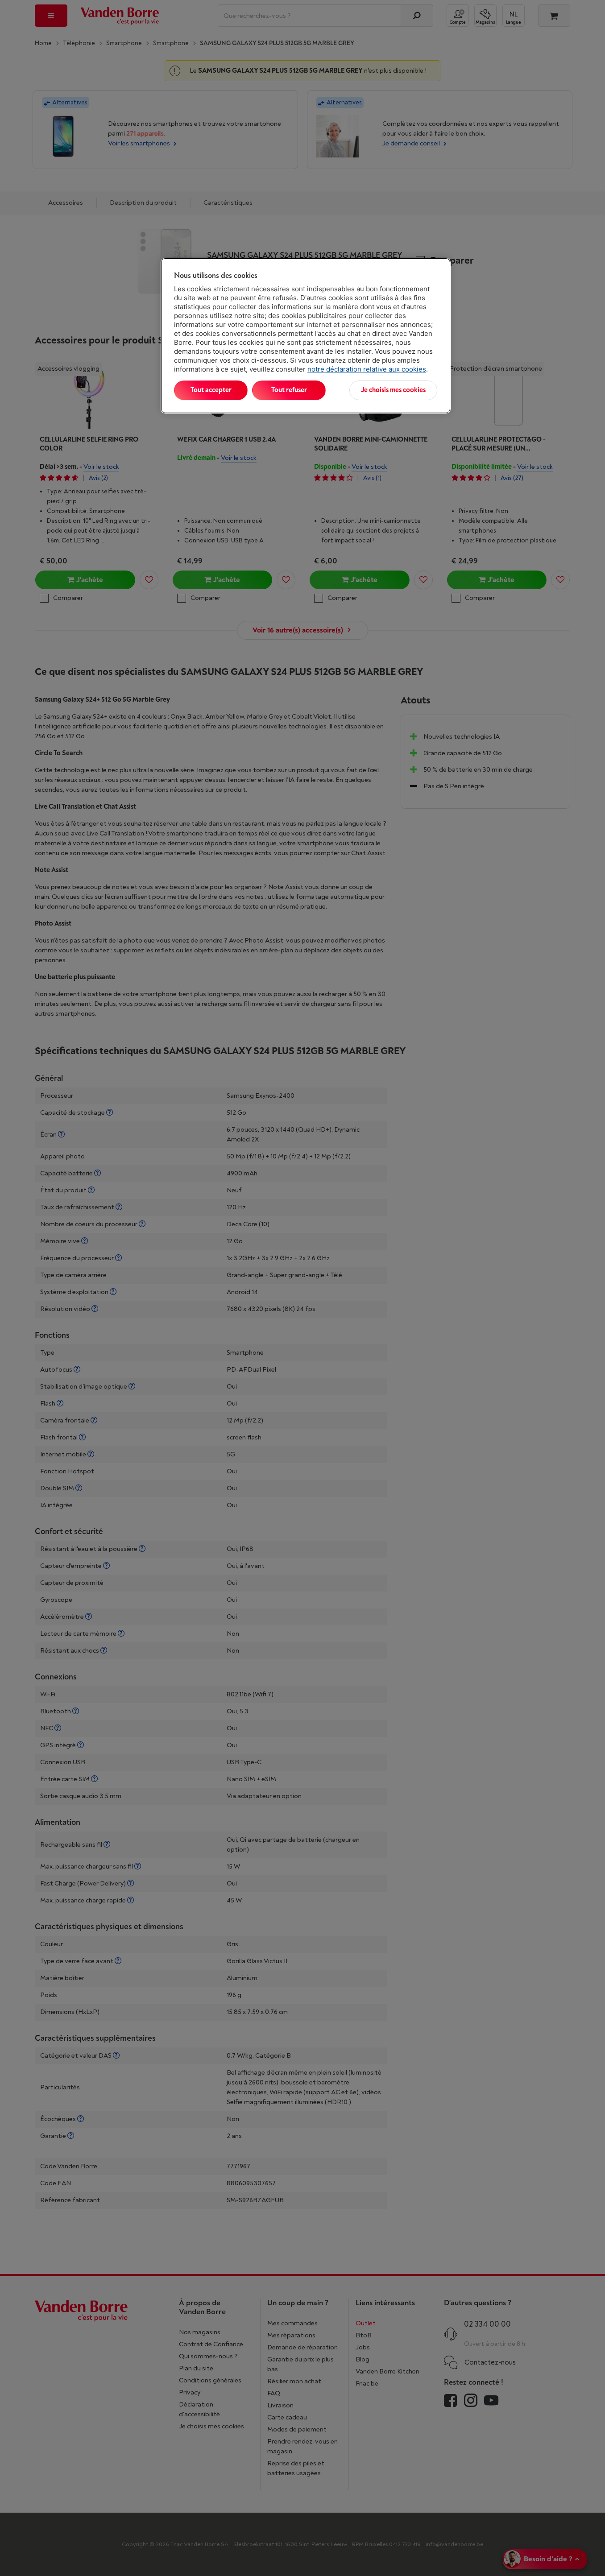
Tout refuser (289, 390)
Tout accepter (211, 390)
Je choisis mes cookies (393, 390)
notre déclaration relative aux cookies (367, 369)
